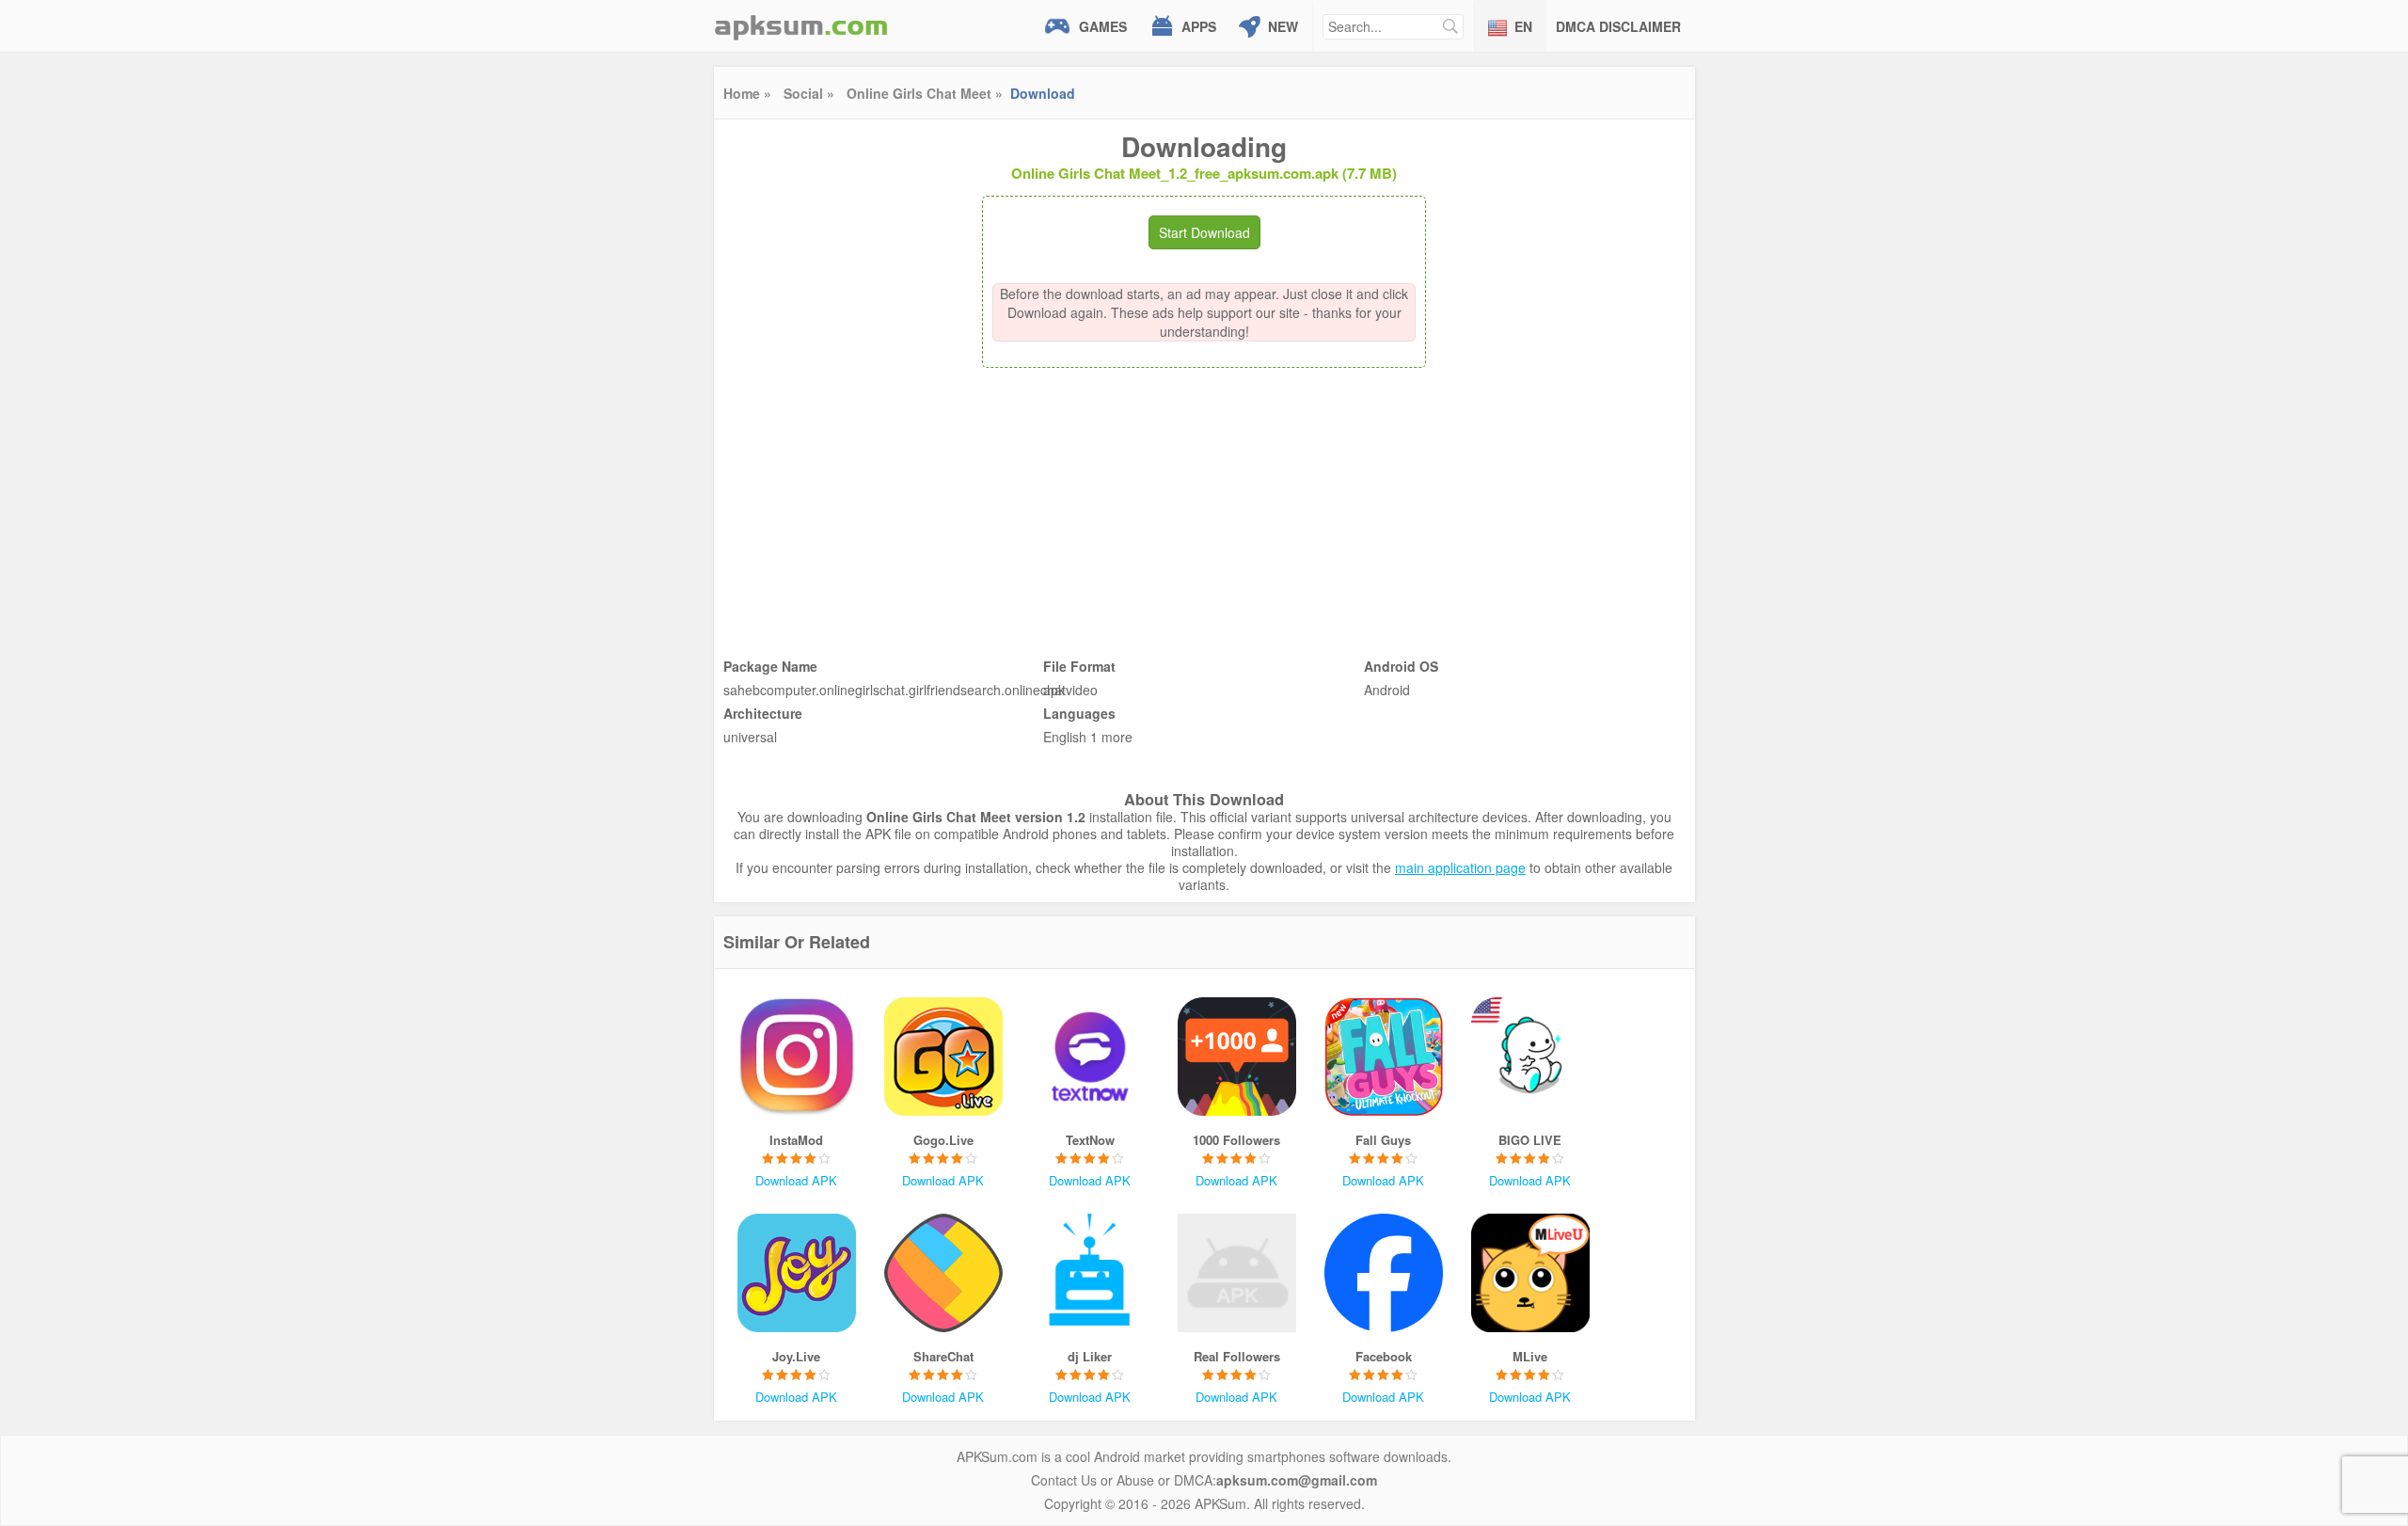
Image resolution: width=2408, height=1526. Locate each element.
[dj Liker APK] (1090, 1273)
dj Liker (1090, 1356)
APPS (1199, 26)
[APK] (801, 26)
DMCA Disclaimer (1618, 26)
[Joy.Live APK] (797, 1273)
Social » (809, 93)
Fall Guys (1383, 1140)
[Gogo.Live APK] (943, 1057)
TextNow (1090, 1140)
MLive (1530, 1356)
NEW (1283, 26)
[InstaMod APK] (797, 1057)
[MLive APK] (1530, 1273)
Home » (747, 93)
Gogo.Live (943, 1140)
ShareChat (943, 1356)
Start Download (1204, 232)
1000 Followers (1236, 1140)
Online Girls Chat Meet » (925, 93)
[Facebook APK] (1384, 1273)
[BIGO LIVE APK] (1530, 1057)
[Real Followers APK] (1237, 1273)
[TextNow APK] (1090, 1057)
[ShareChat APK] (943, 1273)
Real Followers (1237, 1356)
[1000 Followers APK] (1237, 1057)
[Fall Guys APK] (1384, 1057)
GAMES (1103, 26)
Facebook (1384, 1356)
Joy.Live (796, 1356)
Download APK (796, 1180)
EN (1523, 26)
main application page (1460, 867)
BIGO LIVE (1530, 1140)
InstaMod (796, 1140)
